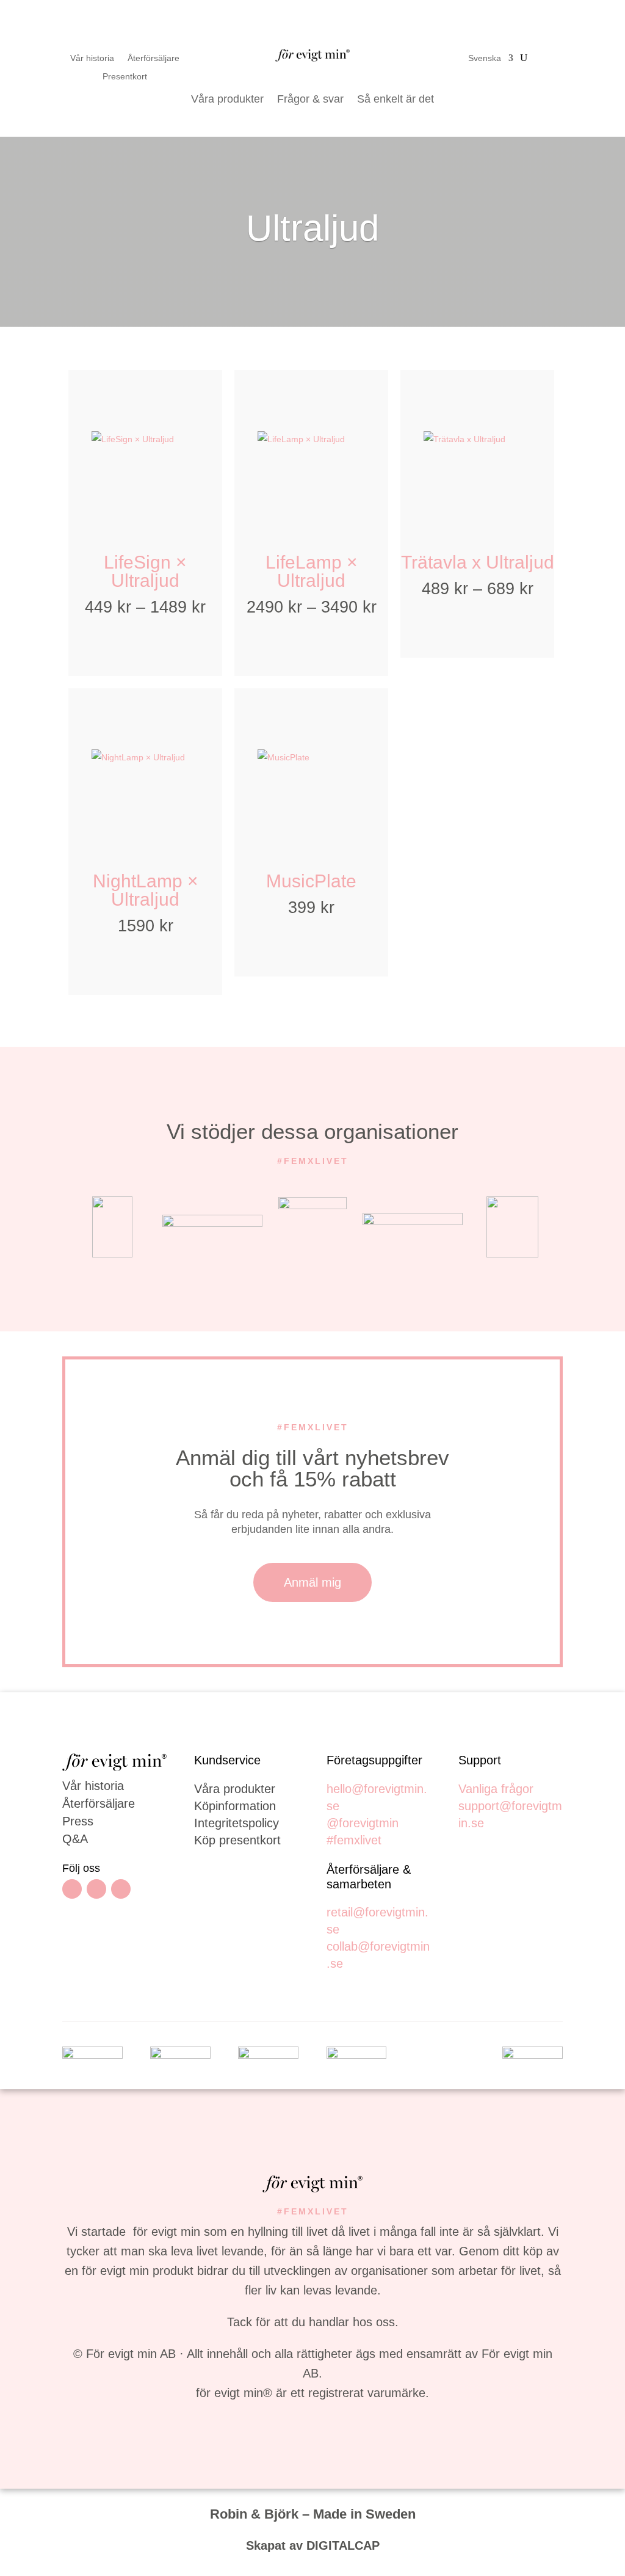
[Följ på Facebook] (72, 1889)
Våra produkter (227, 99)
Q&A (75, 1839)
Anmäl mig (312, 1582)
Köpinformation (235, 1806)
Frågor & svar (310, 99)
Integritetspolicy (237, 1823)
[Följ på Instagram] (96, 1889)
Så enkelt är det (396, 99)
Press (78, 1821)
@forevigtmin (363, 1823)
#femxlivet (354, 1840)
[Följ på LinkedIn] (121, 1889)
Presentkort (125, 77)
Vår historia (92, 58)
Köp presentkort (237, 1840)
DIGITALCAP (343, 2545)
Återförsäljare (154, 58)
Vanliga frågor (496, 1789)
